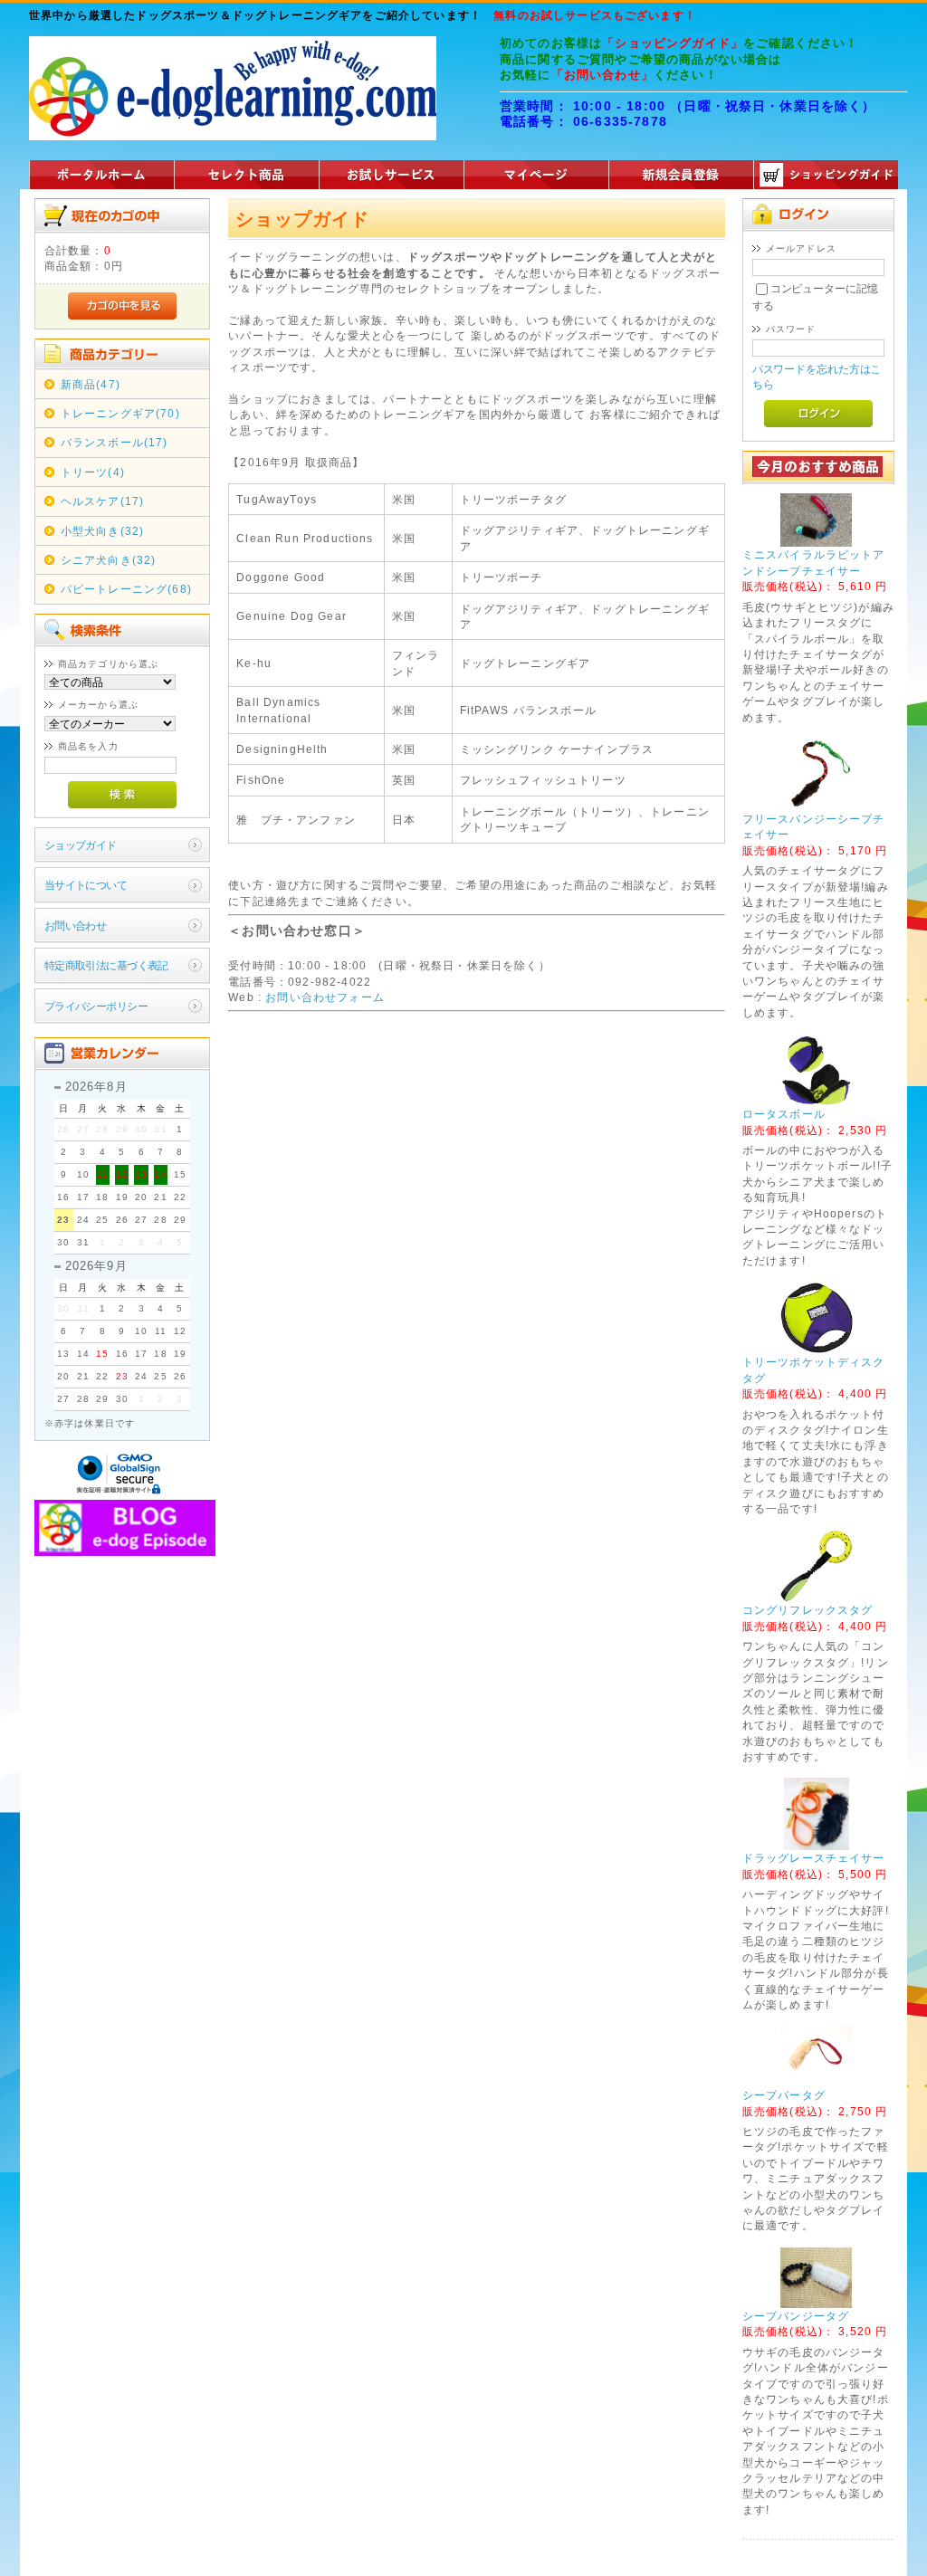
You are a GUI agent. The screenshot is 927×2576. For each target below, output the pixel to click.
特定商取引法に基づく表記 (106, 965)
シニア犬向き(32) (109, 560)
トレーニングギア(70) (120, 413)
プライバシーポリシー (96, 1006)
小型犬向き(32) (102, 531)
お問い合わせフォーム (325, 997)
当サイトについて (86, 885)
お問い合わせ (76, 925)
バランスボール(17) (115, 442)
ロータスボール (784, 1114)
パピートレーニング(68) (126, 589)
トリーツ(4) (93, 472)
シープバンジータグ (796, 2316)
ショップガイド (81, 845)
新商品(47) (91, 384)
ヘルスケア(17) (102, 501)
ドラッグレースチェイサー (814, 1858)
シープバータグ (784, 2095)
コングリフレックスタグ (808, 1610)
